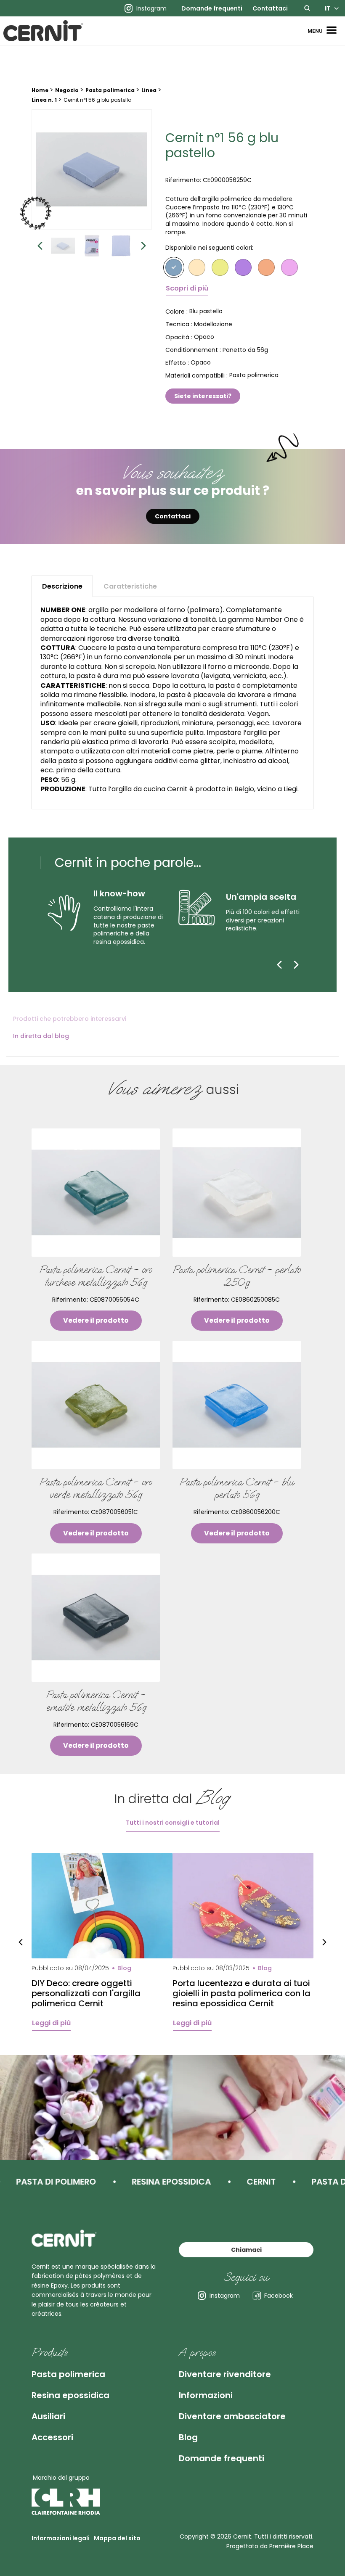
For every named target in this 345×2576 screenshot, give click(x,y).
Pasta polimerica (110, 90)
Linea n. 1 (44, 100)
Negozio (67, 90)
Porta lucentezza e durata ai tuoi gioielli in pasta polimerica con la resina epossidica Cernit (241, 1993)
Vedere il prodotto (96, 1320)
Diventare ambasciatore (232, 2416)
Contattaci (270, 8)
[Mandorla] (197, 267)
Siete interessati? (203, 396)
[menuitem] (212, 8)
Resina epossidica (70, 2395)
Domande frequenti (212, 8)
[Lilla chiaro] (243, 267)
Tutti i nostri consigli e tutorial (173, 1823)
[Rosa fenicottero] (289, 267)
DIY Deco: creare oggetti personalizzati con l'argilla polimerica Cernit (86, 1993)
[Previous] (279, 964)
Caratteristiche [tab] (130, 586)
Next (143, 246)
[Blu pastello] (174, 267)
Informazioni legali (61, 2538)
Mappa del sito (117, 2538)
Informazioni (206, 2395)
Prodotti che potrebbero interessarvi (70, 1019)
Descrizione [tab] (62, 586)
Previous (40, 246)
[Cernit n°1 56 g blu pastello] (92, 169)
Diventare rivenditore (225, 2374)
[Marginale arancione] (266, 267)
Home (40, 90)
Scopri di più (187, 288)
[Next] (296, 964)
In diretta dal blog (41, 1036)
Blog (188, 2437)
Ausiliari (48, 2416)
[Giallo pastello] (220, 267)
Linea (149, 90)
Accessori (52, 2437)
